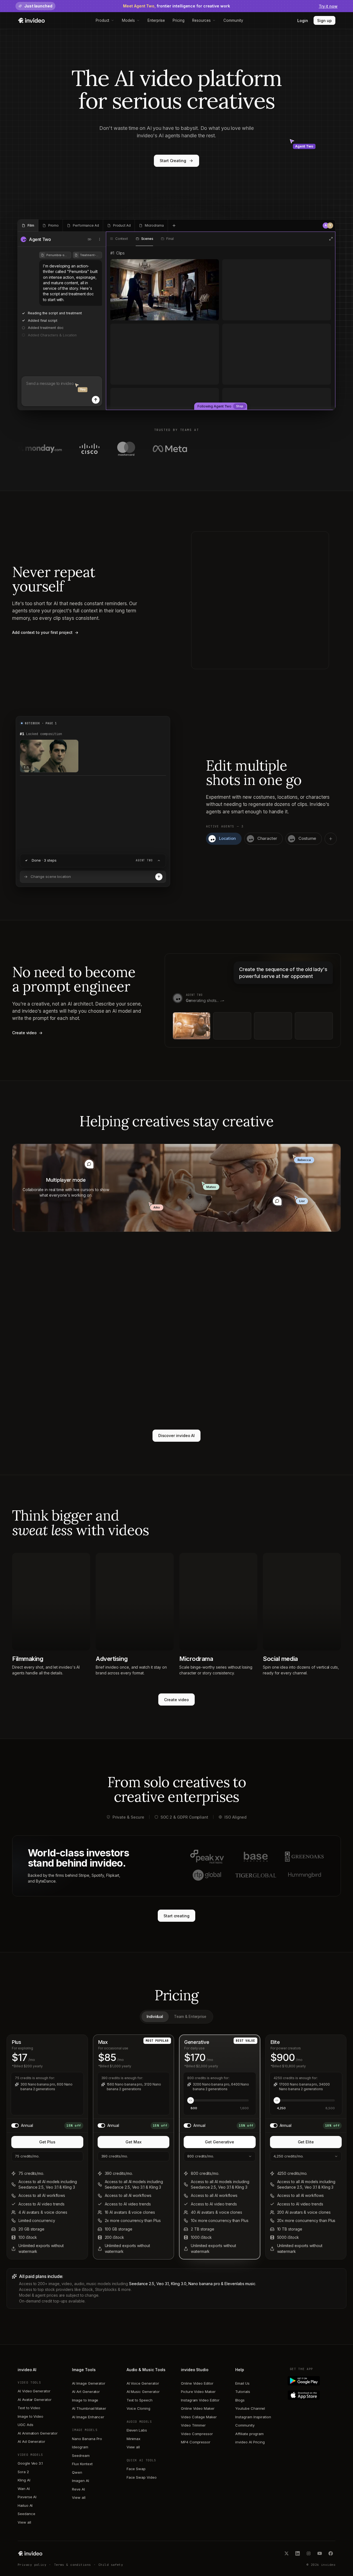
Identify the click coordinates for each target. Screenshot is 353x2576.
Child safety (111, 2565)
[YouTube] (320, 2553)
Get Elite (306, 2142)
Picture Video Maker (198, 2392)
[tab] (28, 226)
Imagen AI (80, 2481)
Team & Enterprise (190, 2017)
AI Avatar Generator (35, 2400)
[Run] (159, 877)
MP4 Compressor (196, 2442)
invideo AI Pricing (250, 2442)
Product (103, 20)
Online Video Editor (197, 2383)
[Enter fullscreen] (331, 239)
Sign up (324, 21)
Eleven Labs (137, 2430)
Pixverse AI (27, 2497)
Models (128, 20)
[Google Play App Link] (313, 2381)
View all (24, 2522)
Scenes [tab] (147, 239)
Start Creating (173, 161)
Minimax (134, 2439)
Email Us (242, 2383)
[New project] (174, 226)
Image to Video (30, 2416)
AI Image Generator (89, 2383)
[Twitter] (287, 2553)
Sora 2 (23, 2472)
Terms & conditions (73, 2565)
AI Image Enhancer (88, 2417)
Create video (176, 1700)
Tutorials (243, 2392)
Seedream (81, 2456)
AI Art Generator (86, 2392)
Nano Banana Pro (87, 2439)
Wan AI (24, 2489)
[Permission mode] (90, 239)
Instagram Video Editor (200, 2400)
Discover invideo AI (177, 1436)
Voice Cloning (138, 2408)
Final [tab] (170, 239)
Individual (155, 2017)
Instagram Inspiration (253, 2417)
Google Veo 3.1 (30, 2463)
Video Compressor (197, 2434)
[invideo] (30, 2553)
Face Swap (136, 2469)
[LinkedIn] (298, 2553)
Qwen (77, 2472)
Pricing (179, 20)
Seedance (26, 2514)
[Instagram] (309, 2553)
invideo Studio (195, 2370)
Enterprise (156, 20)
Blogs (240, 2400)
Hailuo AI (25, 2505)
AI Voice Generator (143, 2383)
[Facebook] (331, 2553)
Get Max (133, 2142)
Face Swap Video (142, 2477)
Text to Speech (140, 2400)
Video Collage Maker (199, 2417)
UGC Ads (26, 2425)
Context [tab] (122, 239)
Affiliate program (249, 2434)
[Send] (96, 400)
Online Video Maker (198, 2408)
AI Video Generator (34, 2391)
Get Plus (47, 2142)
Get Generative (220, 2142)
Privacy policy (32, 2565)
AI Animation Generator (38, 2433)
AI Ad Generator (31, 2441)
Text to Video (29, 2408)
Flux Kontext (82, 2464)
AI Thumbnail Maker (89, 2408)
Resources (201, 20)
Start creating (176, 1916)
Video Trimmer (193, 2425)
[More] (100, 239)
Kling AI (24, 2480)
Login (303, 21)
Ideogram (80, 2447)
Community (233, 20)
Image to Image (85, 2400)
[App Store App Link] (313, 2395)
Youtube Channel (250, 2408)
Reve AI (78, 2489)
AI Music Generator (143, 2392)
